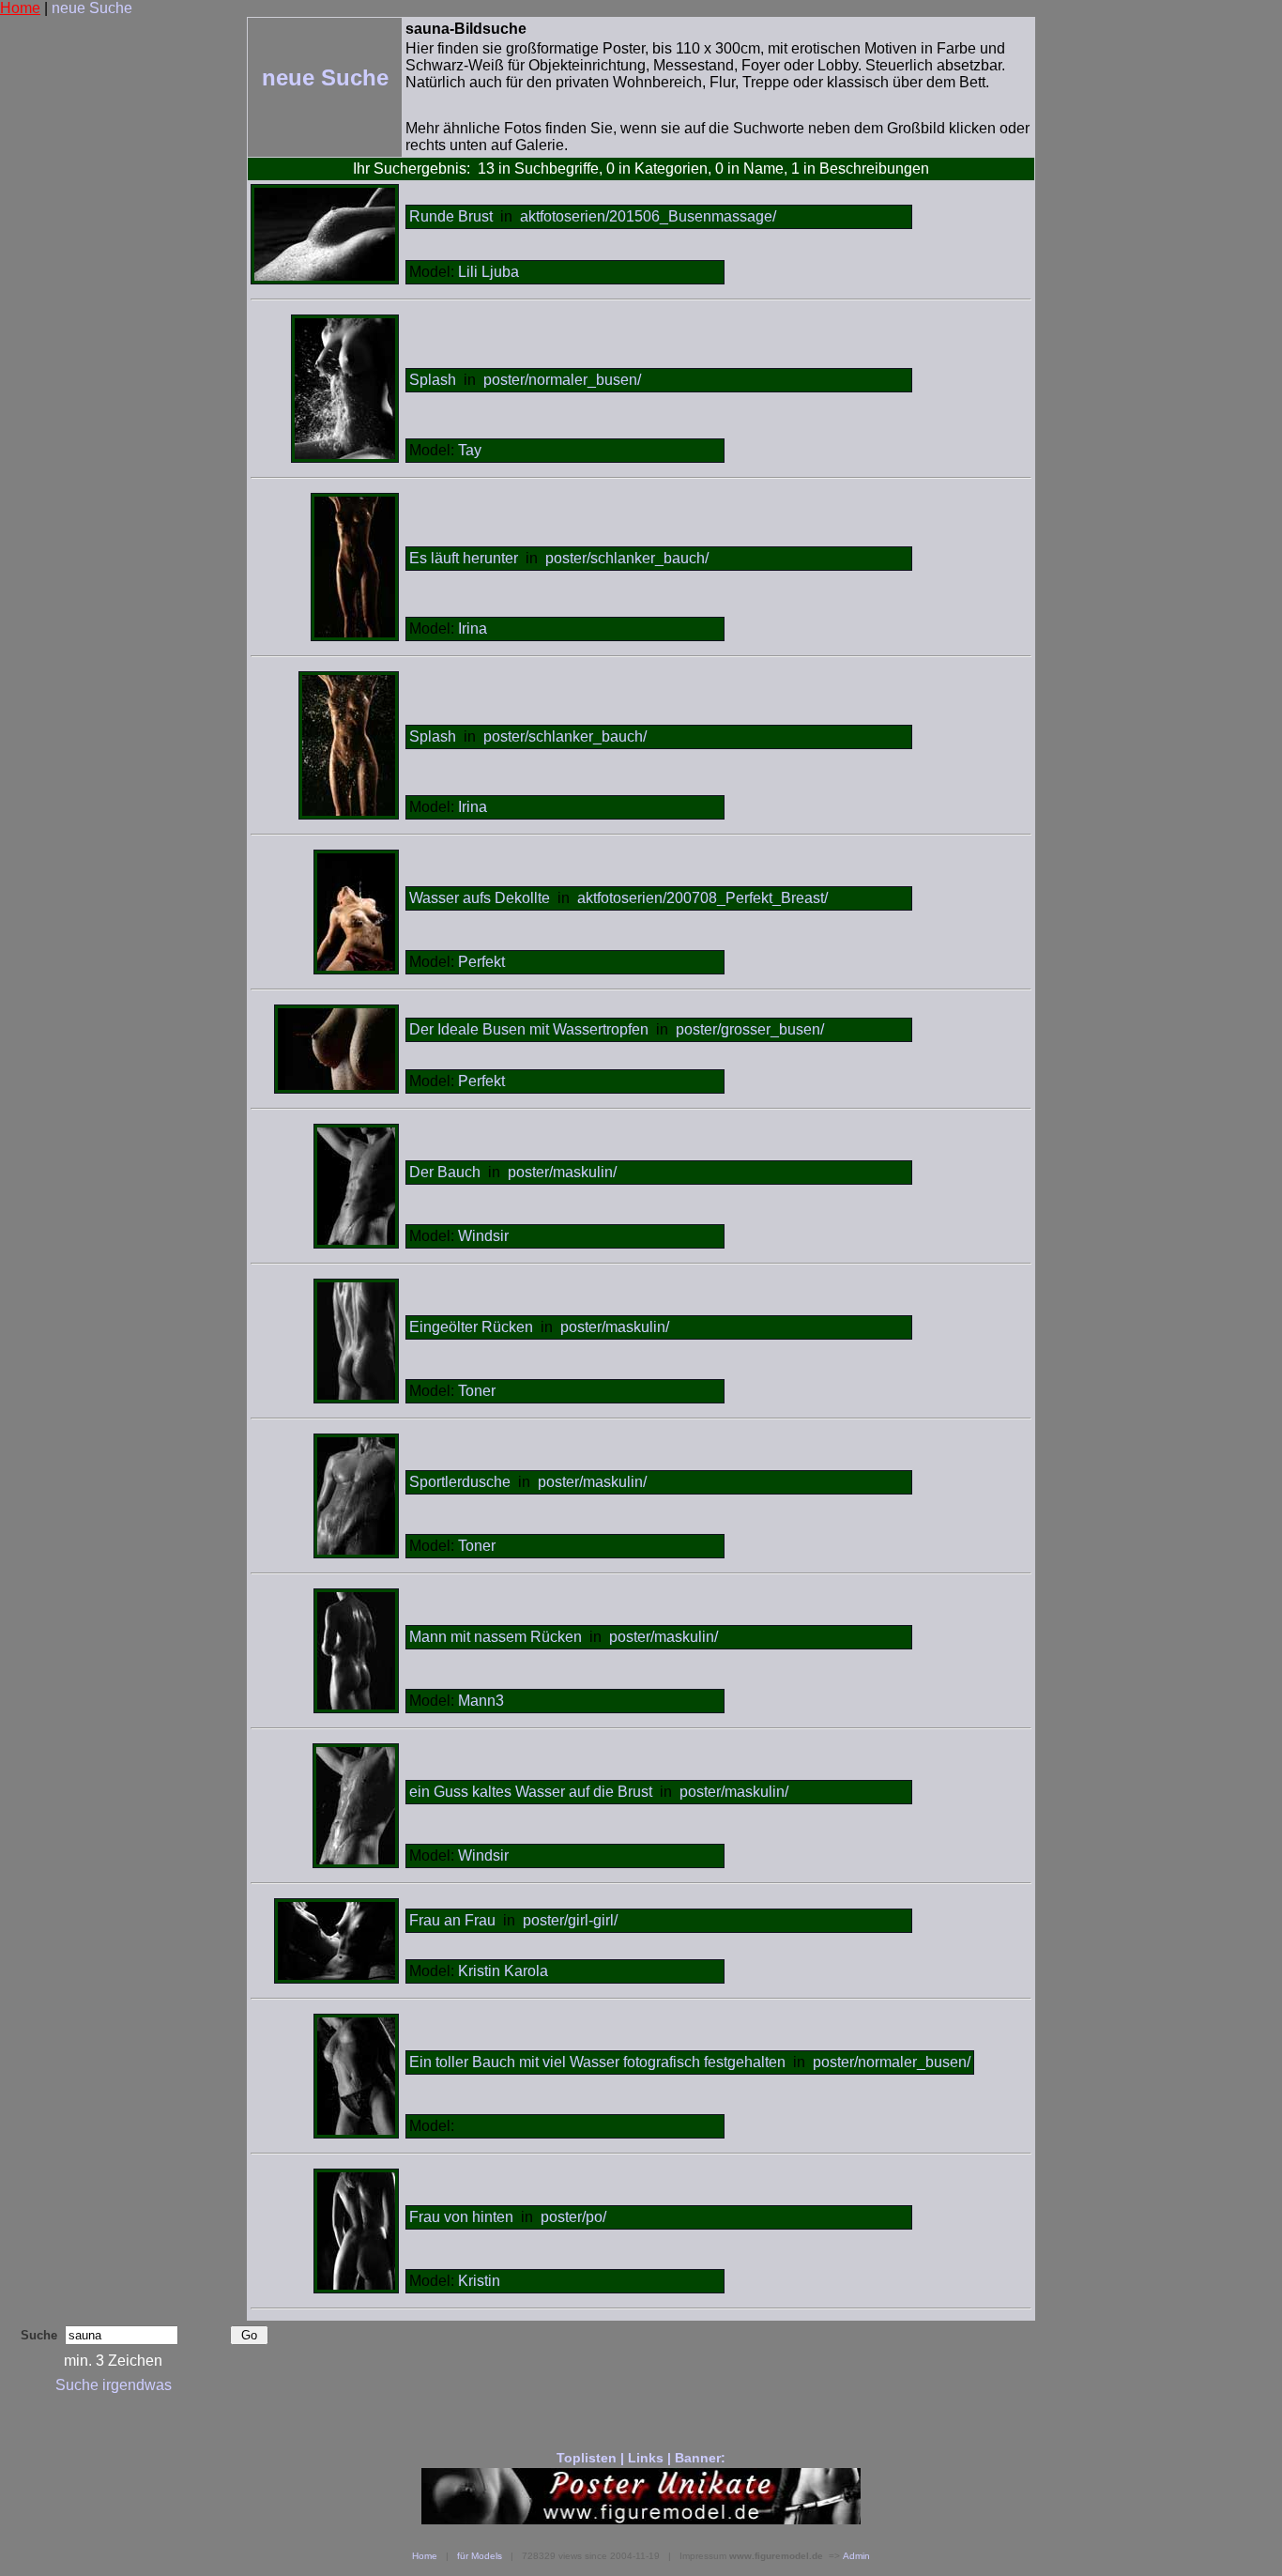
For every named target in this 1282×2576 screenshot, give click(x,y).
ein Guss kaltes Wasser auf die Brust (531, 1792)
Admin (856, 2556)
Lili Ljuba (488, 272)
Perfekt (481, 962)
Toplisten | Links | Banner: (641, 2458)
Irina (473, 629)
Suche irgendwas (114, 2385)
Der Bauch (447, 1172)
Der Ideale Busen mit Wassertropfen (529, 1029)
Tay (470, 450)
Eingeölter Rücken (471, 1327)
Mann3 (481, 1701)
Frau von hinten (461, 2217)
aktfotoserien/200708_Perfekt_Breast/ (702, 898)
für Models (480, 2556)
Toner (477, 1391)
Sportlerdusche (460, 1482)
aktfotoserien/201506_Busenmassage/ (648, 216)
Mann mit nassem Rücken (496, 1637)
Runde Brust (451, 216)
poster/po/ (573, 2217)
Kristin (479, 2281)
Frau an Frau (452, 1920)
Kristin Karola (503, 1971)
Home (20, 8)
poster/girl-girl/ (570, 1920)
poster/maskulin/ (562, 1172)
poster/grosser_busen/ (750, 1029)
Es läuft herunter (464, 558)
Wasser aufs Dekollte (480, 898)
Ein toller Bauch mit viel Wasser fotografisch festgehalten (597, 2062)
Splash (433, 380)
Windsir (483, 1236)
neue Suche (92, 8)
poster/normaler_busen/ (562, 380)
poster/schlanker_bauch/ (627, 558)
